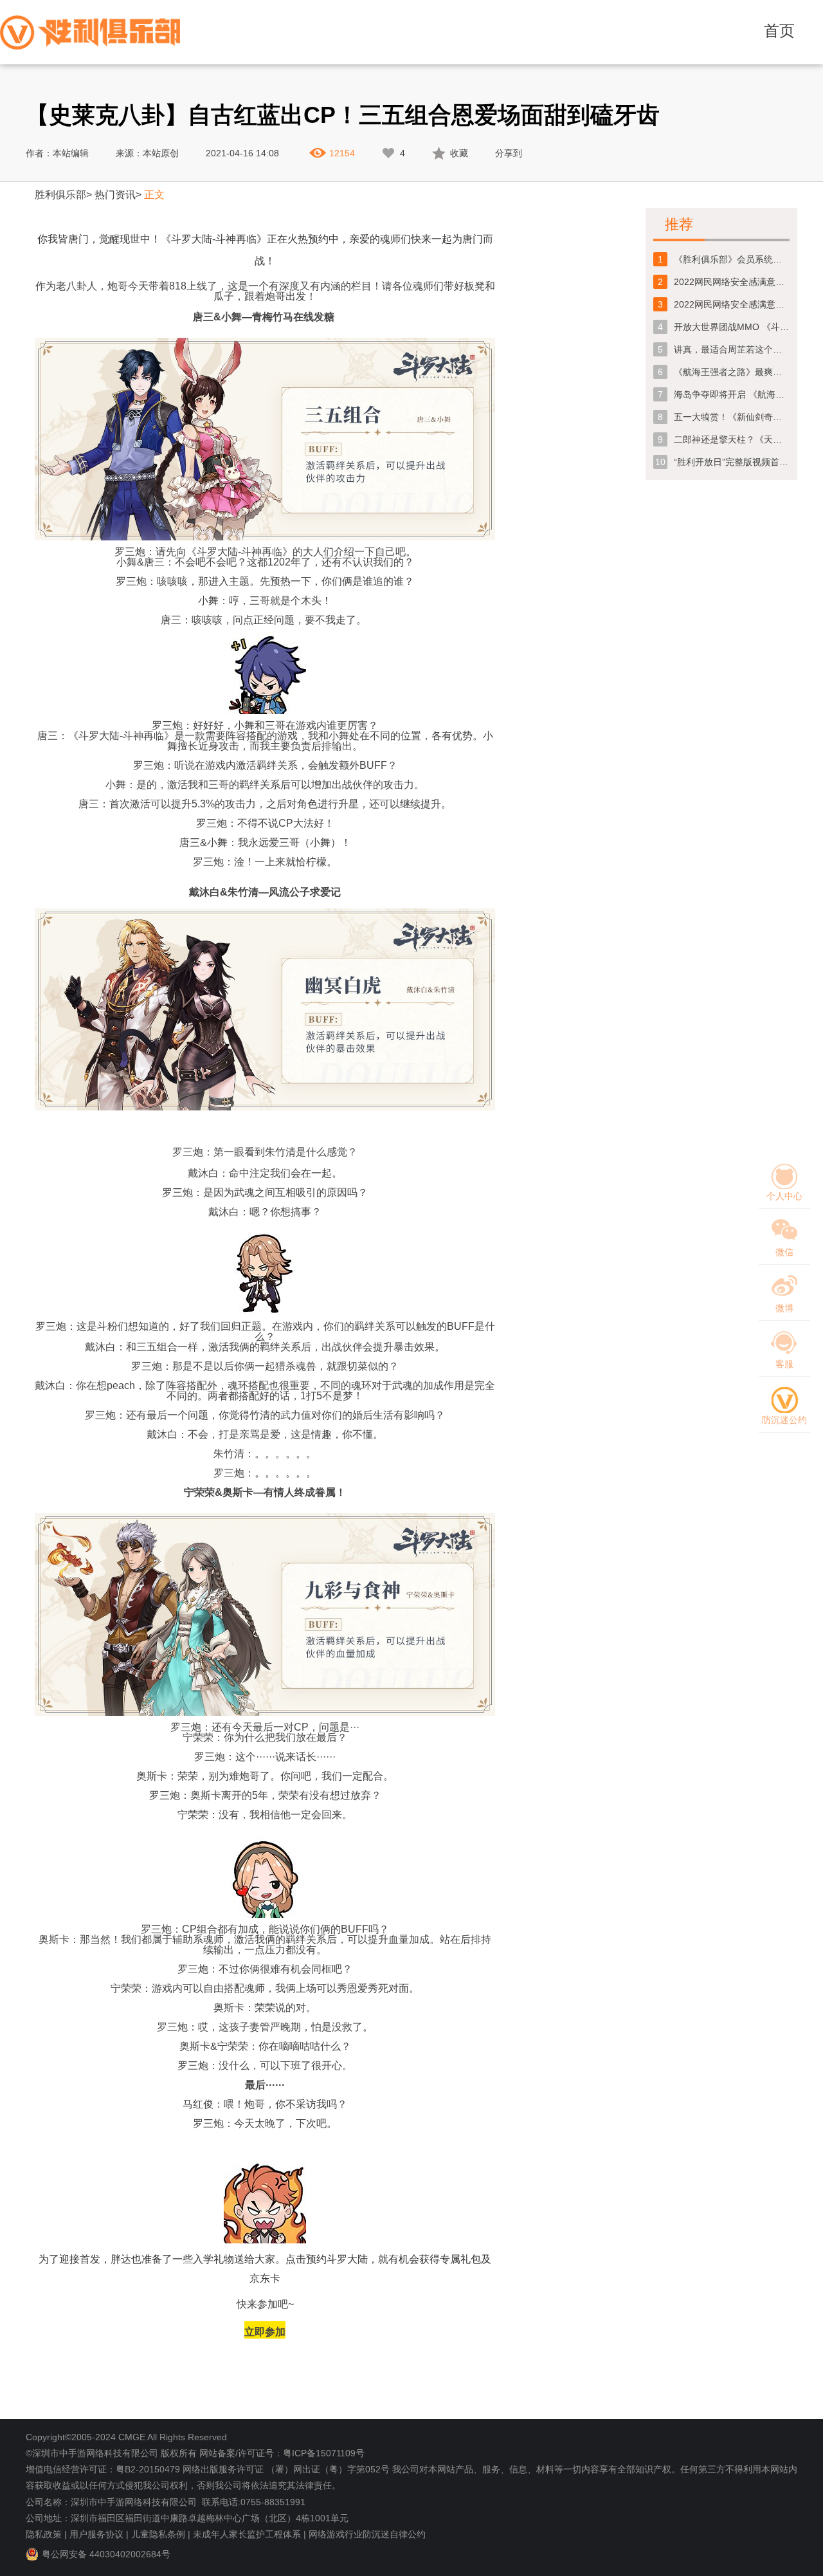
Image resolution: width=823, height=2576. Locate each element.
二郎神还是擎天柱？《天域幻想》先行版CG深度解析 (732, 439)
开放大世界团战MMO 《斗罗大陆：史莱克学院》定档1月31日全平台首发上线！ (732, 327)
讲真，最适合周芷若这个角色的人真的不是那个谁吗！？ (732, 349)
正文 (154, 195)
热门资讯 (115, 195)
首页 (779, 31)
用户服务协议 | (99, 2534)
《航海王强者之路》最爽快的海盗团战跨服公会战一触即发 (732, 372)
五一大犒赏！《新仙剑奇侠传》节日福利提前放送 (732, 417)
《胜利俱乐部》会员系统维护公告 (732, 259)
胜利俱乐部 (60, 195)
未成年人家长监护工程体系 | (249, 2534)
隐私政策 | (46, 2534)
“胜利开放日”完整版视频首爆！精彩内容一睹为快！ (732, 462)
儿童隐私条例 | (161, 2534)
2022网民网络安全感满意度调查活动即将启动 (732, 304)
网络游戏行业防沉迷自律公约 (367, 2534)
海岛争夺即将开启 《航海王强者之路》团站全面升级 (732, 394)
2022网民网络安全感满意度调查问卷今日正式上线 (732, 282)
